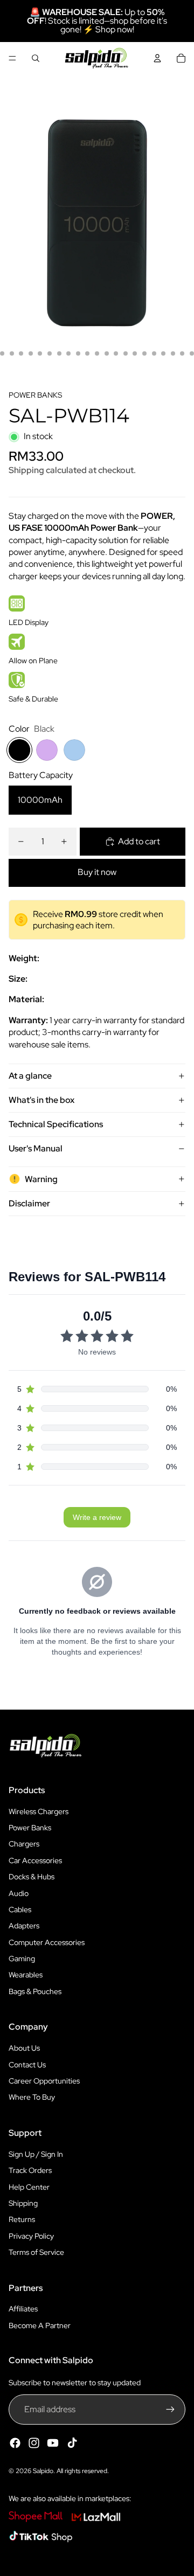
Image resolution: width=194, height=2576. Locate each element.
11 (68, 353)
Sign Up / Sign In (36, 2154)
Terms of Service (36, 2252)
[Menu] (12, 58)
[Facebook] (15, 2443)
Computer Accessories (47, 1942)
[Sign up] (170, 2410)
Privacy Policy (31, 2236)
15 (107, 353)
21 (163, 353)
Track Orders (30, 2170)
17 (126, 353)
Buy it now (97, 872)
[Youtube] (53, 2443)
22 (173, 353)
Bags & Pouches (35, 1991)
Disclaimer (29, 1203)
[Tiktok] (72, 2443)
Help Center (29, 2187)
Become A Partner (40, 2325)
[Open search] (36, 58)
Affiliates (23, 2309)
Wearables (26, 1975)
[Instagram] (34, 2443)
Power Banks (30, 1828)
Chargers (24, 1844)
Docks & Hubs (32, 1877)
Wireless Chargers (39, 1811)
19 (144, 353)
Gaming (22, 1959)
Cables (20, 1910)
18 (135, 353)
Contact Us (27, 2065)
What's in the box (41, 1100)
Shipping (23, 2203)
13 (87, 353)
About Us (24, 2048)
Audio (19, 1893)
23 (182, 353)
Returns (22, 2219)
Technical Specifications (56, 1124)
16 (116, 353)
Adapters (24, 1926)
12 (78, 353)
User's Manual (36, 1148)
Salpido (43, 2471)
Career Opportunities (44, 2081)
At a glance (30, 1076)
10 (59, 353)
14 (97, 353)
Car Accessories (35, 1860)
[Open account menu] (157, 58)
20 (154, 353)
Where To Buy (32, 2097)
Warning (41, 1179)
